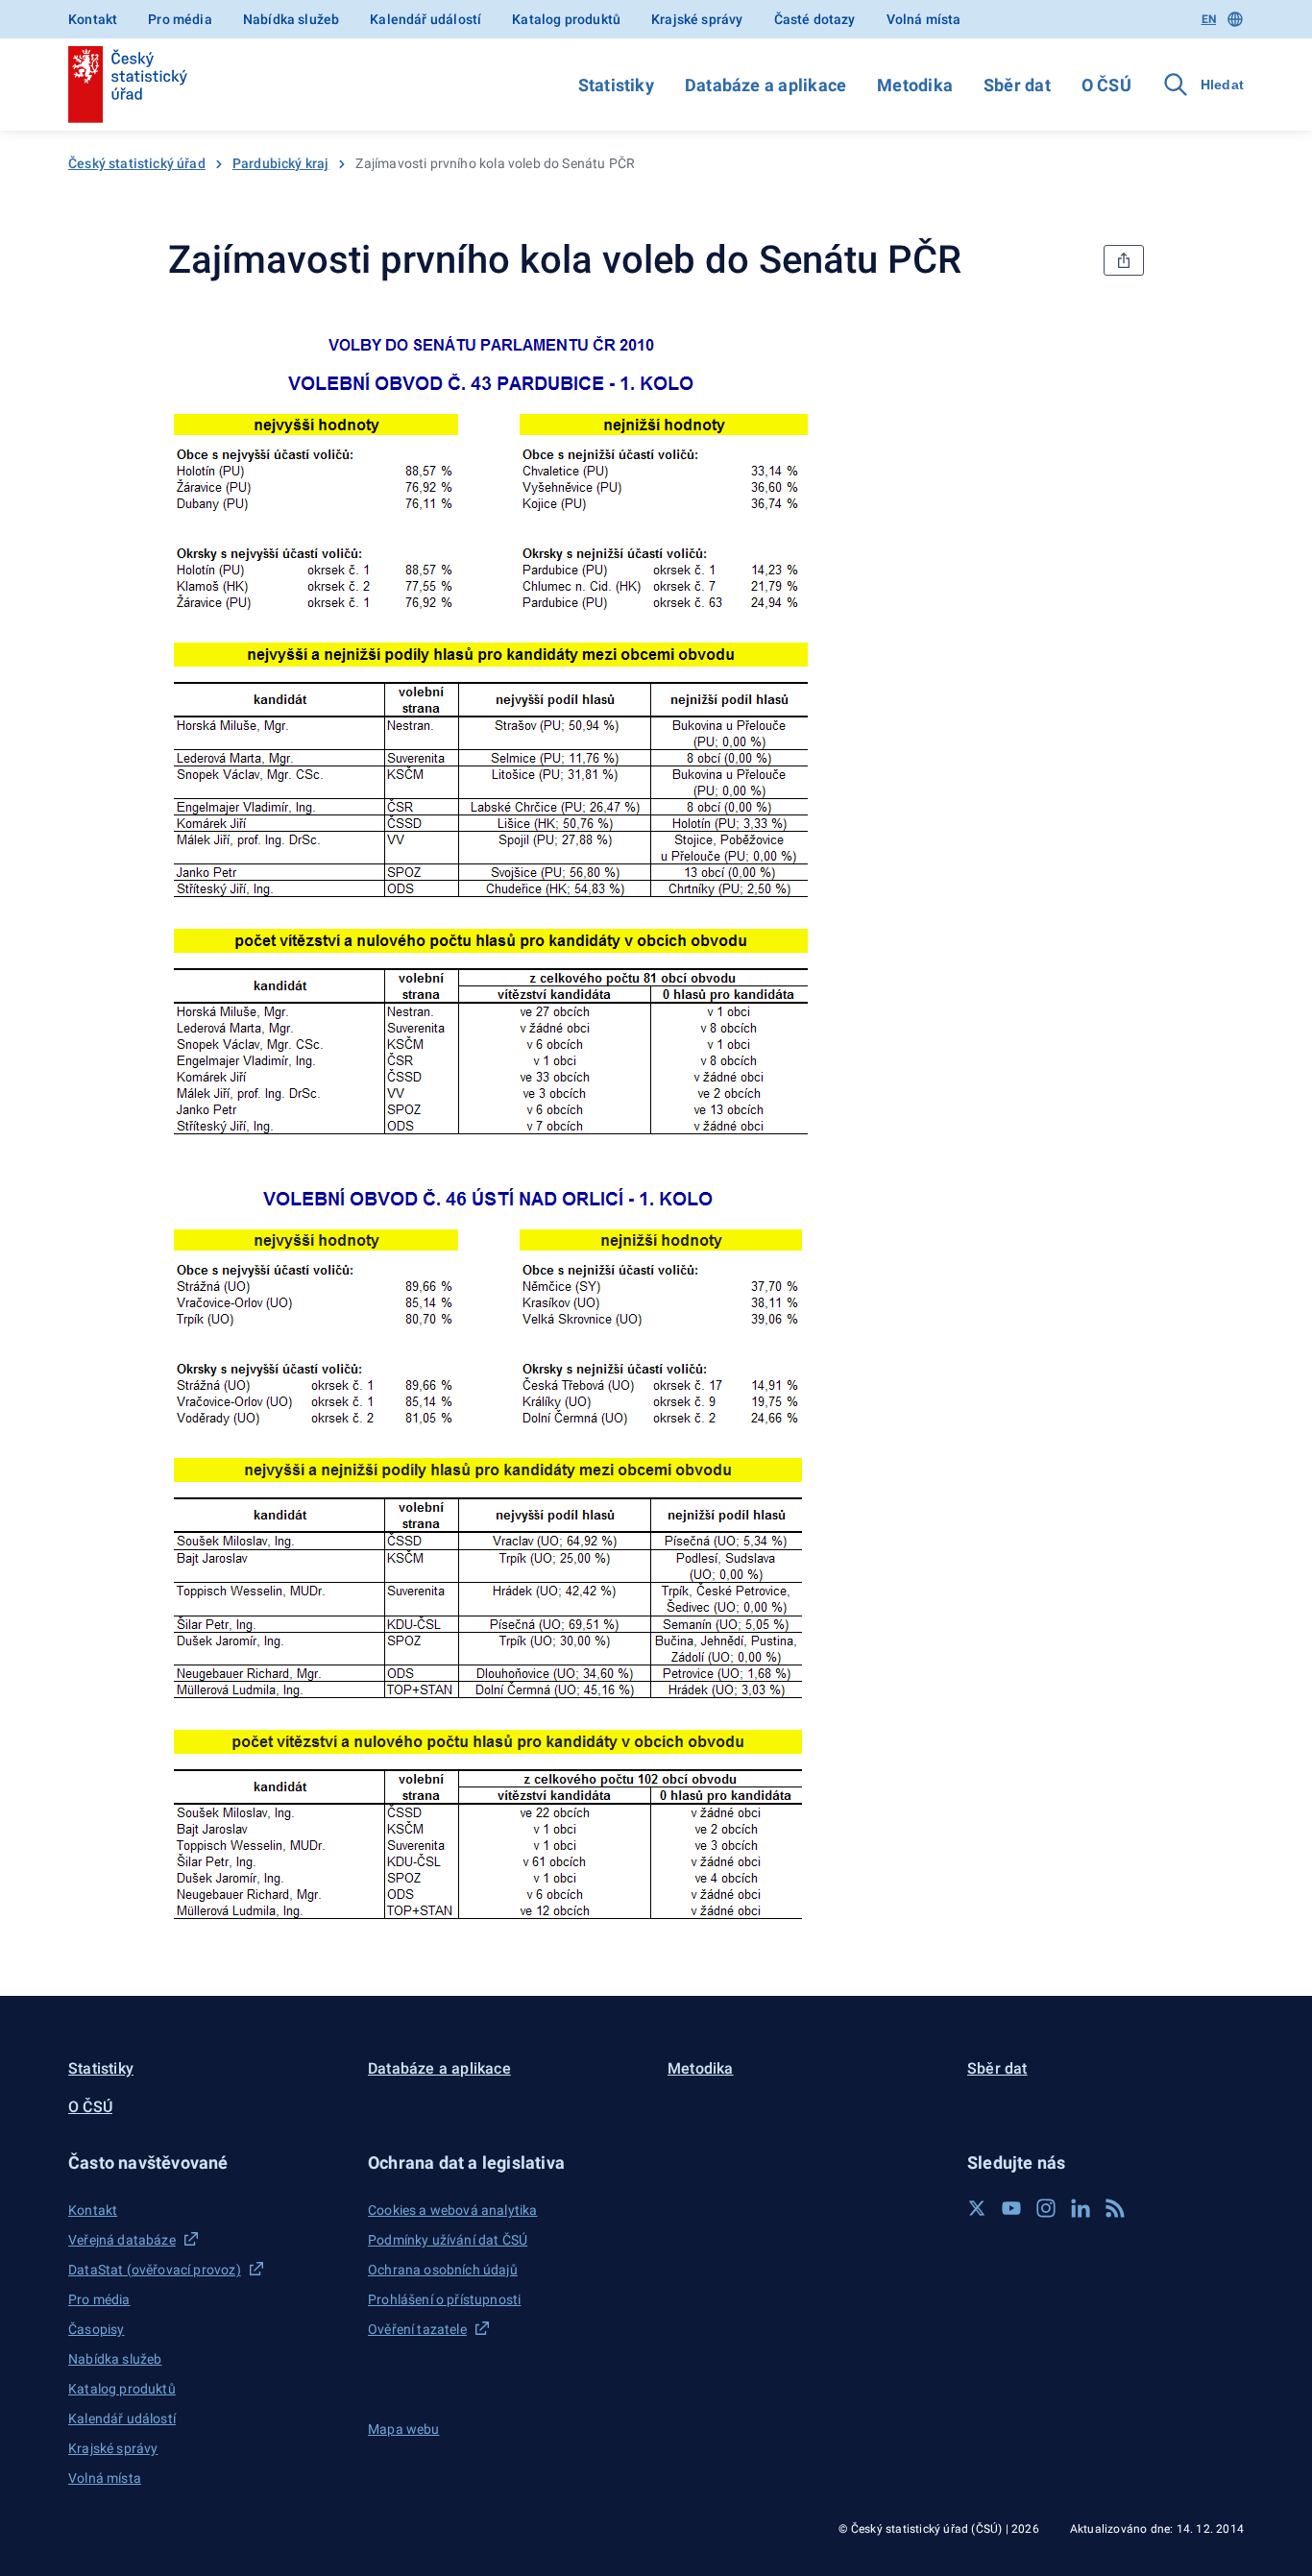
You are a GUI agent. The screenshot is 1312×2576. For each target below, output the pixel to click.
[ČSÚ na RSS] (1115, 2208)
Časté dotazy (815, 19)
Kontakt (93, 19)
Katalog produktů (566, 19)
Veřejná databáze (122, 2240)
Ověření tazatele (417, 2329)
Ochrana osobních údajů (443, 2270)
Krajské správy (697, 19)
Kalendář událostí (425, 19)
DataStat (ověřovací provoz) (155, 2270)
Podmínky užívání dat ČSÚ (448, 2240)
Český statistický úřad (137, 163)
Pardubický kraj (281, 163)
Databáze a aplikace (765, 85)
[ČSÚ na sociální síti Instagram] (1046, 2208)
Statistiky (616, 85)
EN (1209, 19)
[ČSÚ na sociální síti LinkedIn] (1081, 2208)
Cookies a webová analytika (453, 2210)
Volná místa (924, 19)
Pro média (180, 19)
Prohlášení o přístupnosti (444, 2299)
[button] (207, 2163)
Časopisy (96, 2329)
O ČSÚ (1106, 85)
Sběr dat (1017, 85)
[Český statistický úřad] (128, 85)
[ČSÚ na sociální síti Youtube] (1011, 2208)
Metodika (915, 85)
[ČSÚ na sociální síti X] (977, 2208)
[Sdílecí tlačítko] (1124, 260)
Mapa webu (404, 2429)
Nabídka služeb (291, 19)
